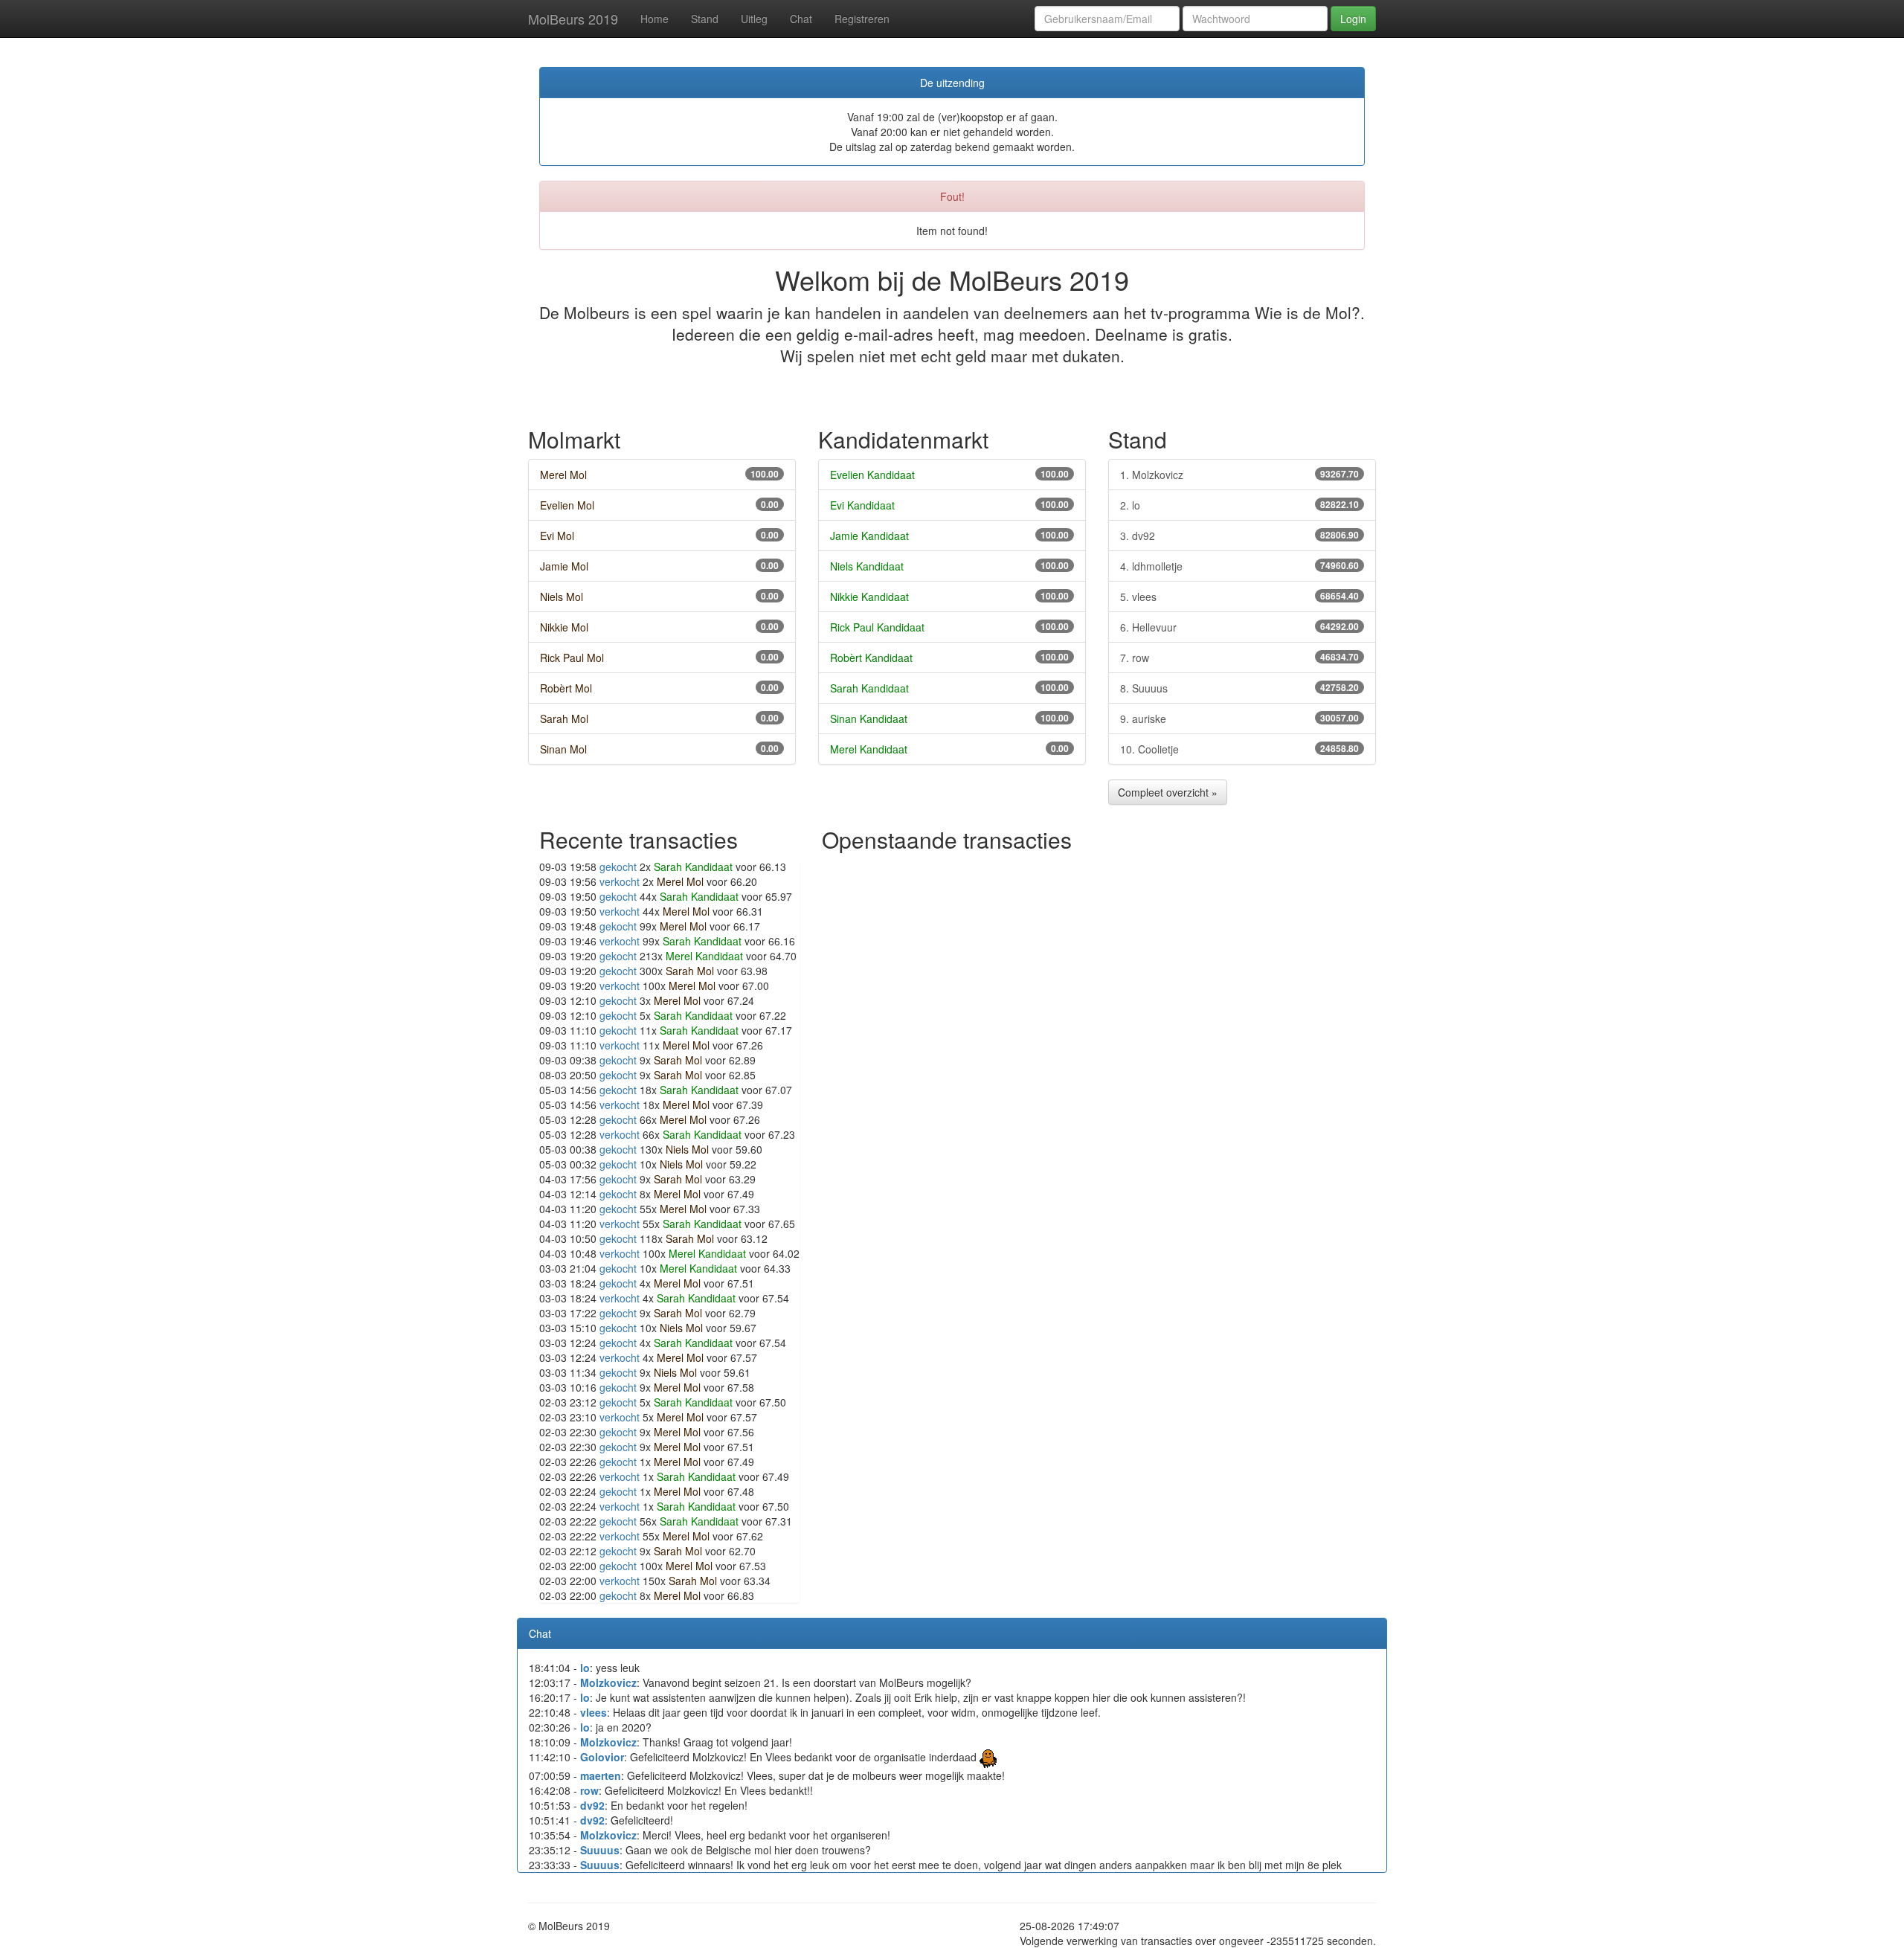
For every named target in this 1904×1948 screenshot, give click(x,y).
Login (1353, 19)
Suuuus (600, 1850)
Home (654, 19)
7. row (1239, 658)
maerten (601, 1775)
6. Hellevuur (1239, 627)
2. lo (1239, 505)
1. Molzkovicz (1239, 475)
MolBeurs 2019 (573, 19)
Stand (705, 19)
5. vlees (1239, 597)
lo (585, 1668)
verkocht (620, 881)
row (589, 1790)
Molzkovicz (608, 1682)
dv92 (592, 1805)
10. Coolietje (1239, 749)
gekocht (618, 867)
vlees (594, 1712)
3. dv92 (1239, 536)
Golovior (602, 1757)
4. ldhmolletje (1239, 566)
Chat (801, 19)
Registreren (862, 19)
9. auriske (1239, 719)
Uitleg (754, 19)
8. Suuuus (1239, 688)
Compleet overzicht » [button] (1168, 792)
